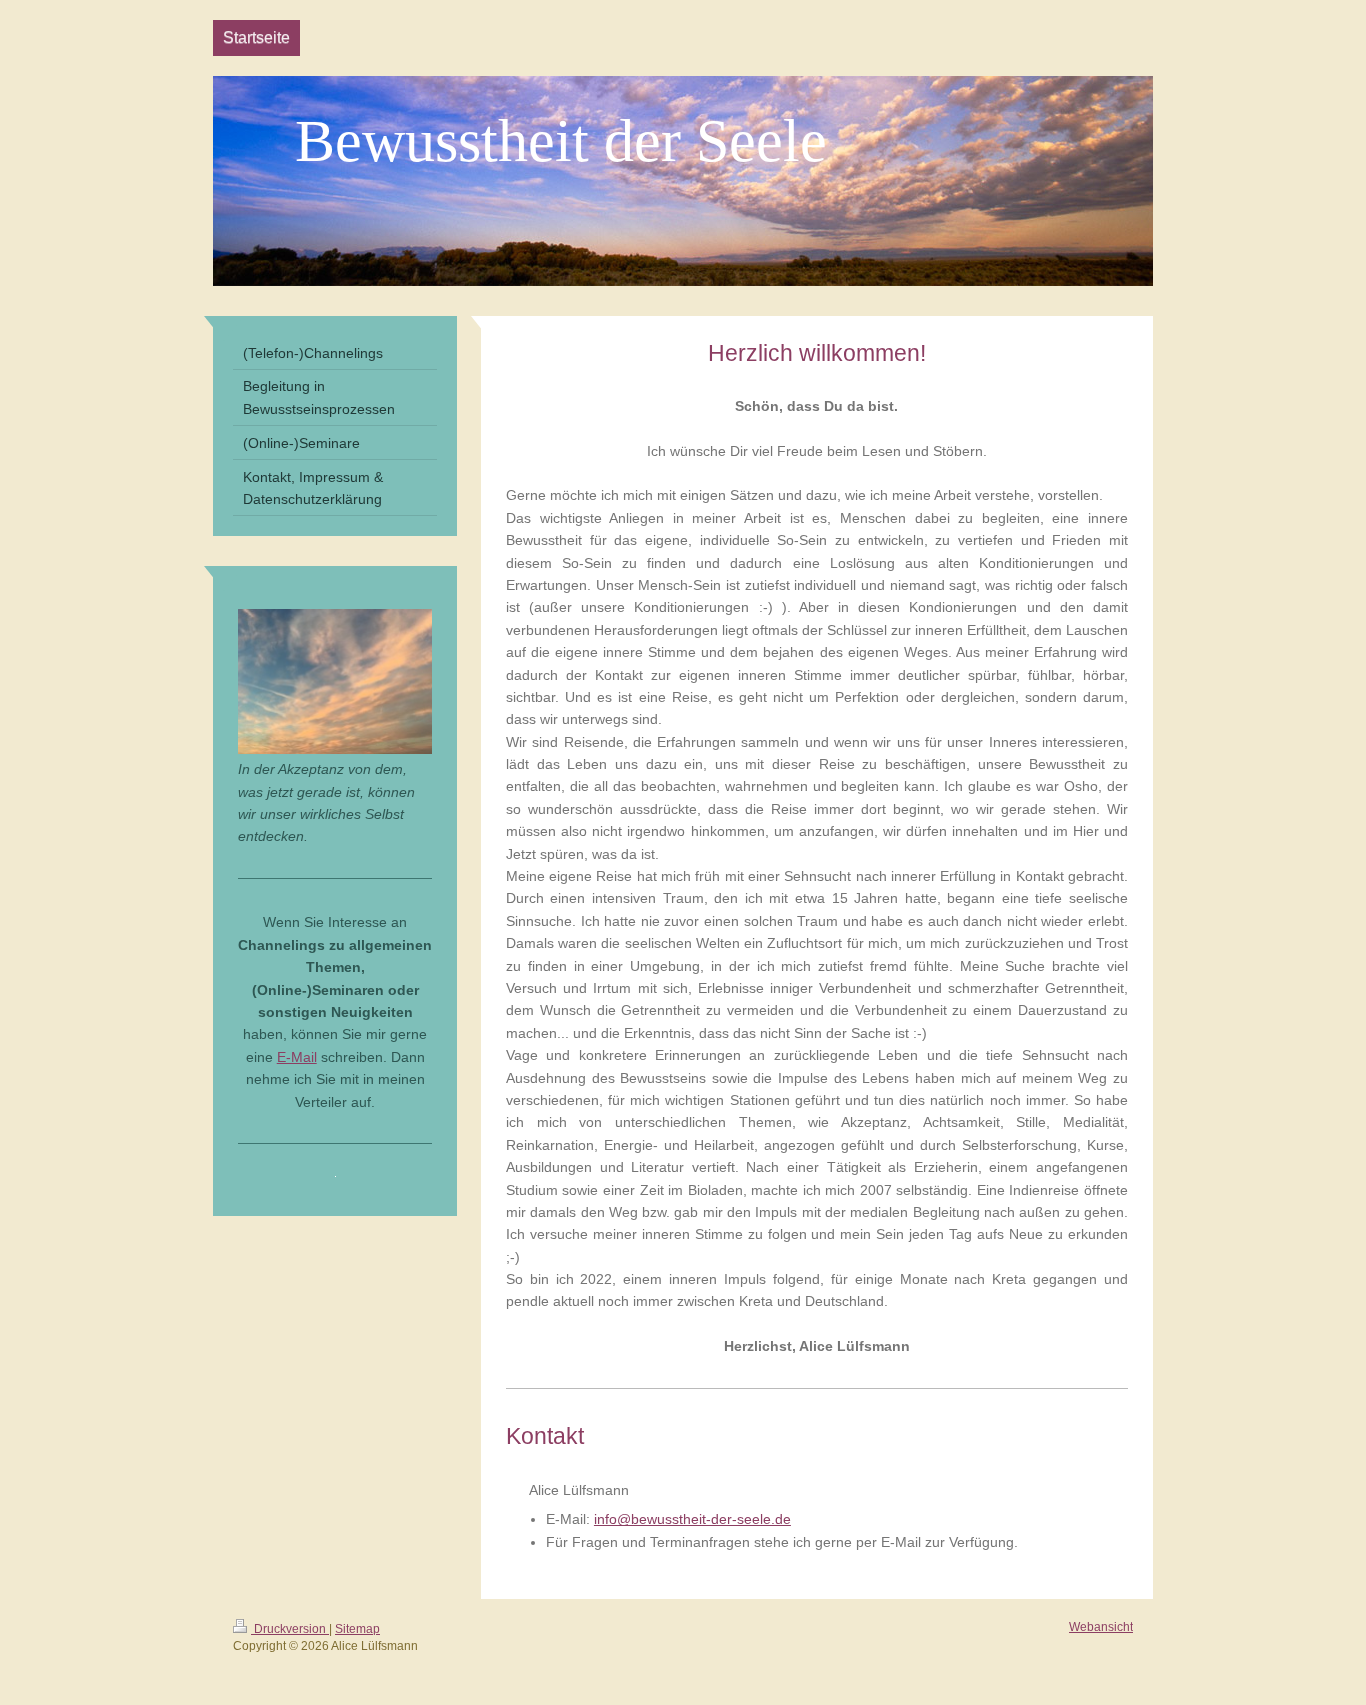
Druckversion (290, 1629)
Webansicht (1101, 1627)
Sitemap (357, 1629)
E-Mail (297, 1057)
